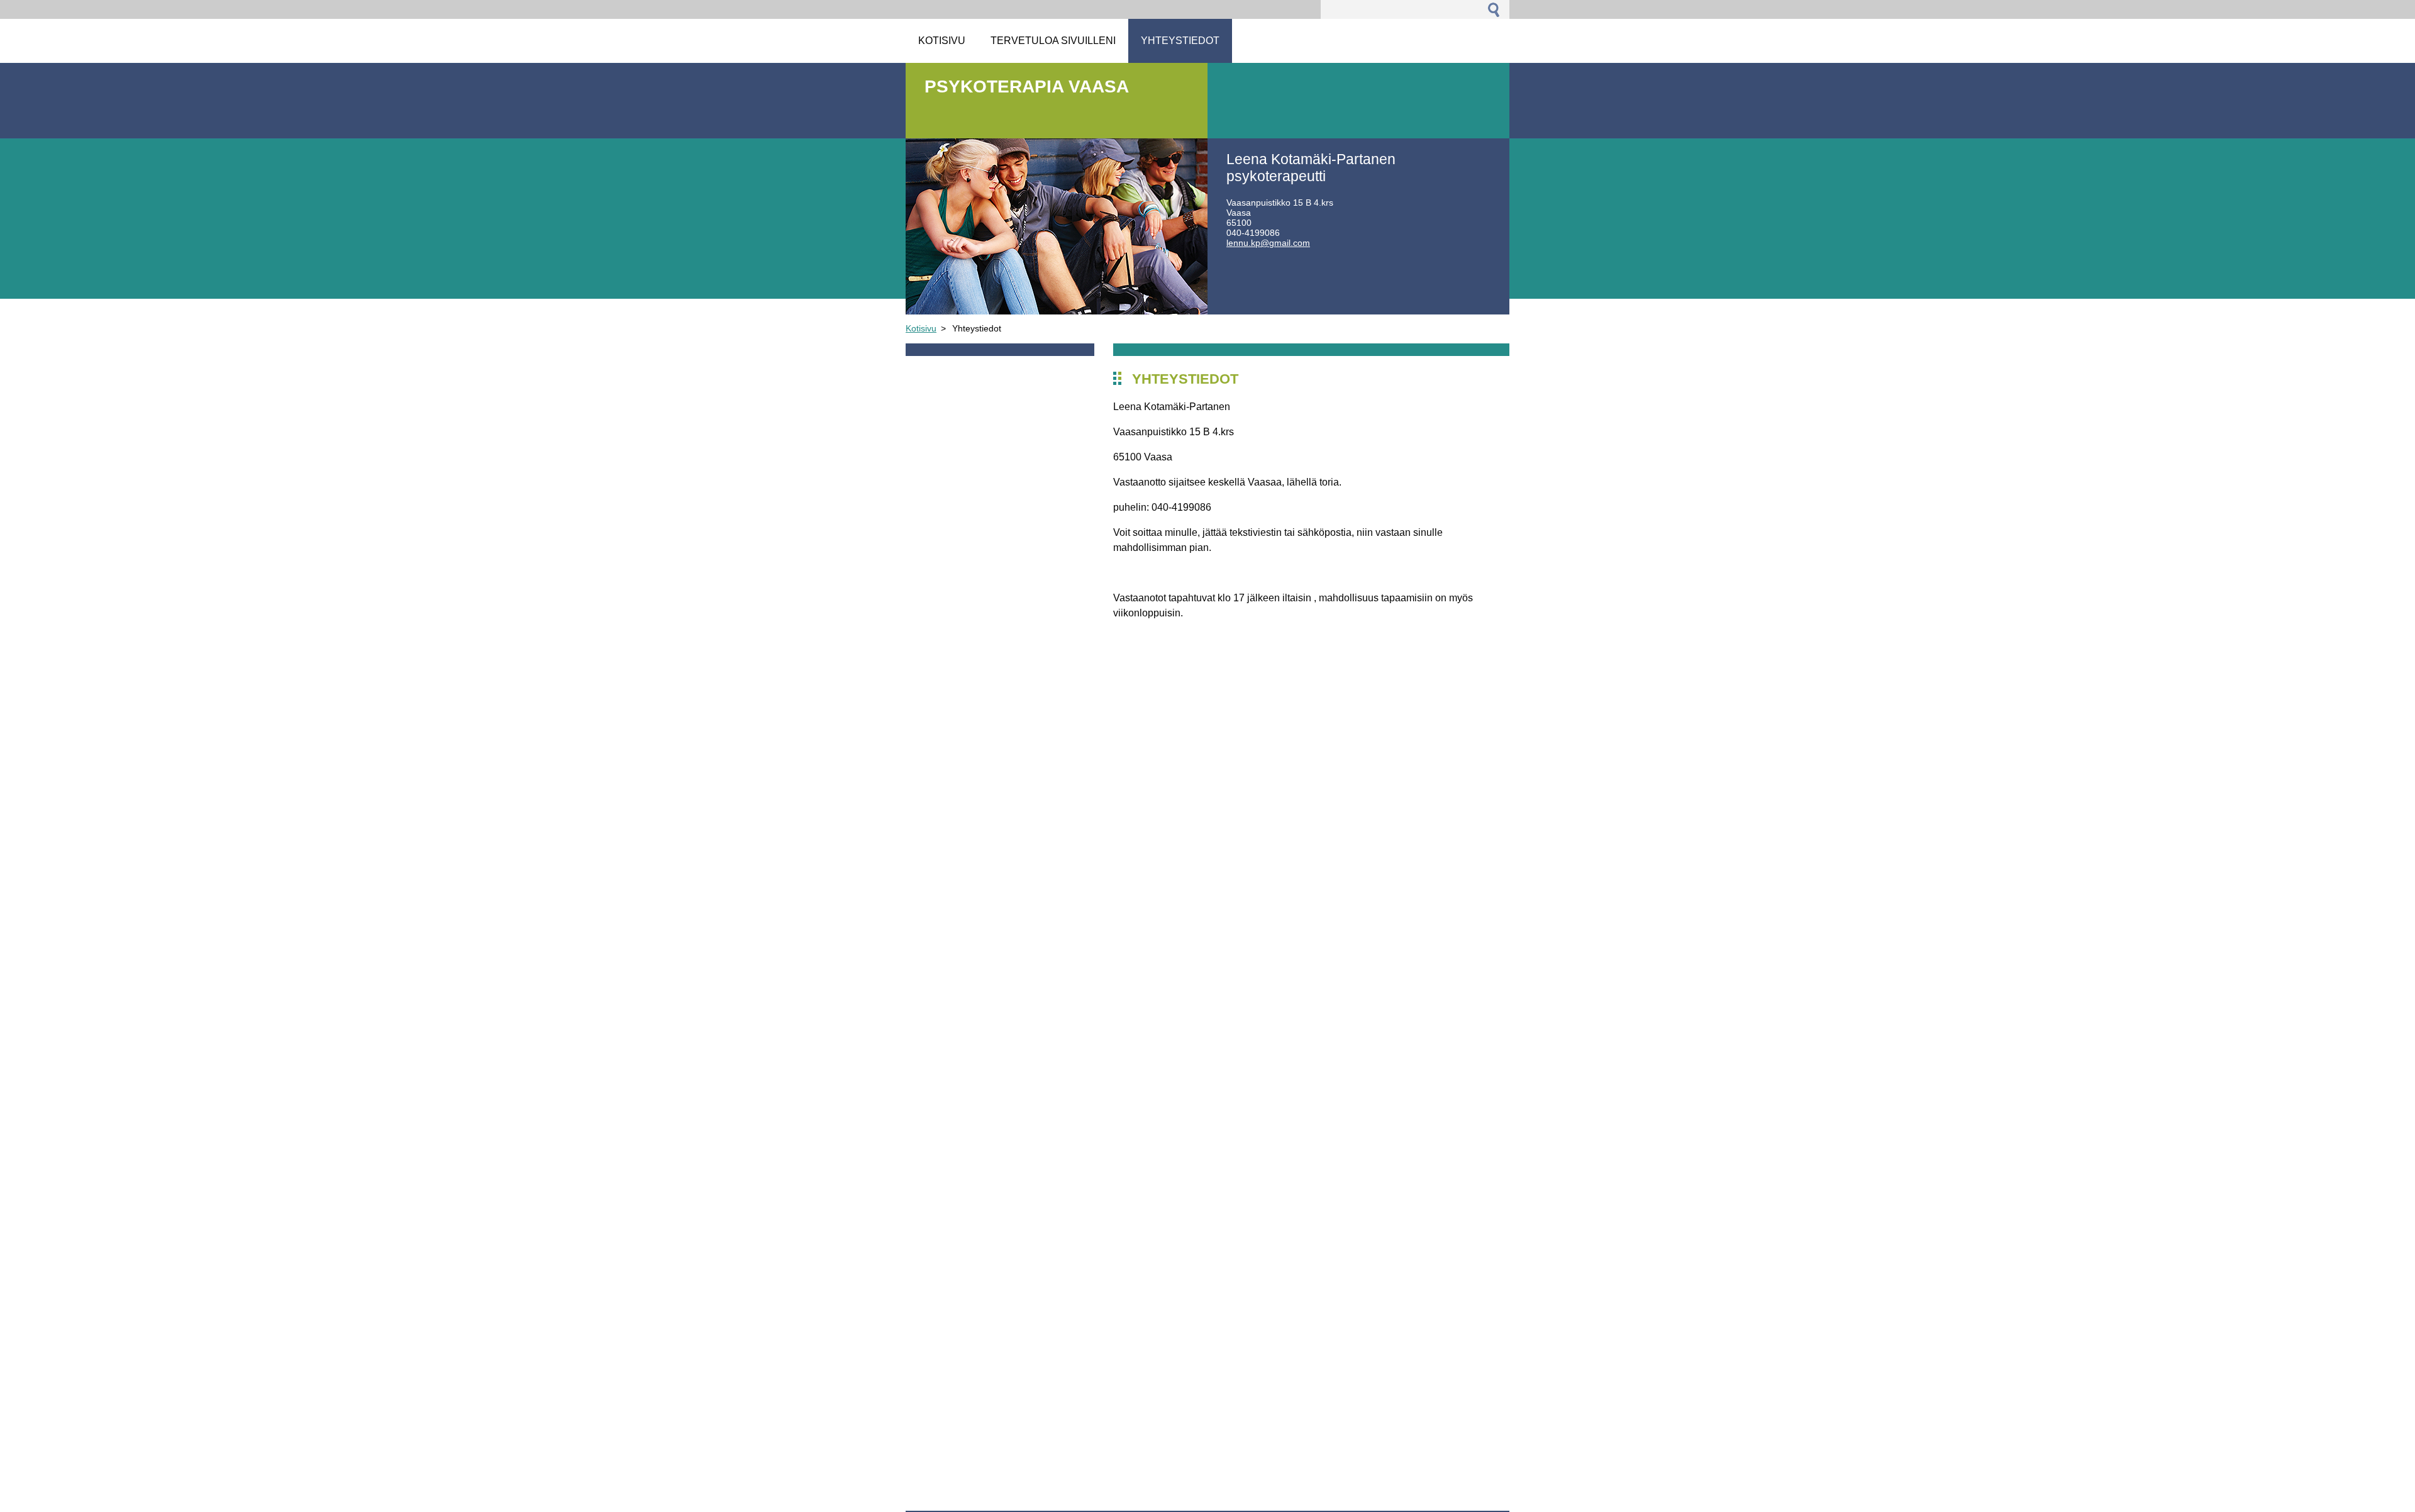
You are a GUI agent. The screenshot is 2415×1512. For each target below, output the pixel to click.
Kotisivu (921, 328)
